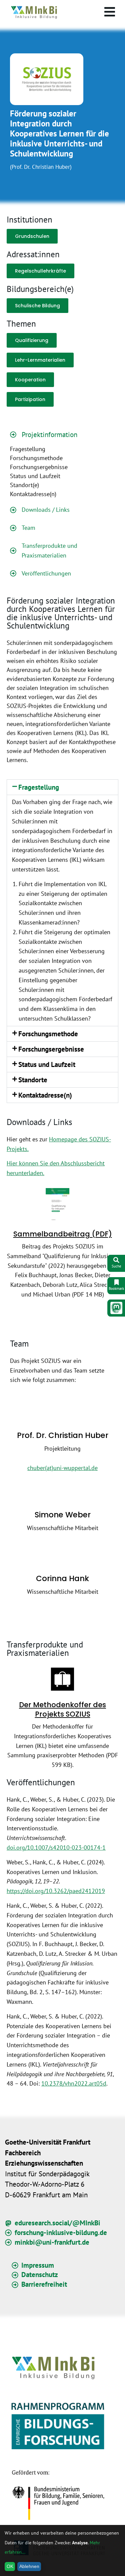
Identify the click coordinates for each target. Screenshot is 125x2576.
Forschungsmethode (48, 1034)
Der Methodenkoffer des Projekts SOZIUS (62, 1709)
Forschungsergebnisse (51, 1049)
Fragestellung (39, 787)
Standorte (33, 1080)
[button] (62, 787)
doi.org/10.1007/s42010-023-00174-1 (56, 1848)
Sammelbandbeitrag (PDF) (63, 1234)
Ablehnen (29, 2566)
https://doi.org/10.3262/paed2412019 (56, 1891)
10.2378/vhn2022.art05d (74, 2083)
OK (10, 2566)
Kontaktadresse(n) (45, 1095)
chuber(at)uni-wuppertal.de (62, 1468)
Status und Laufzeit (47, 1064)
